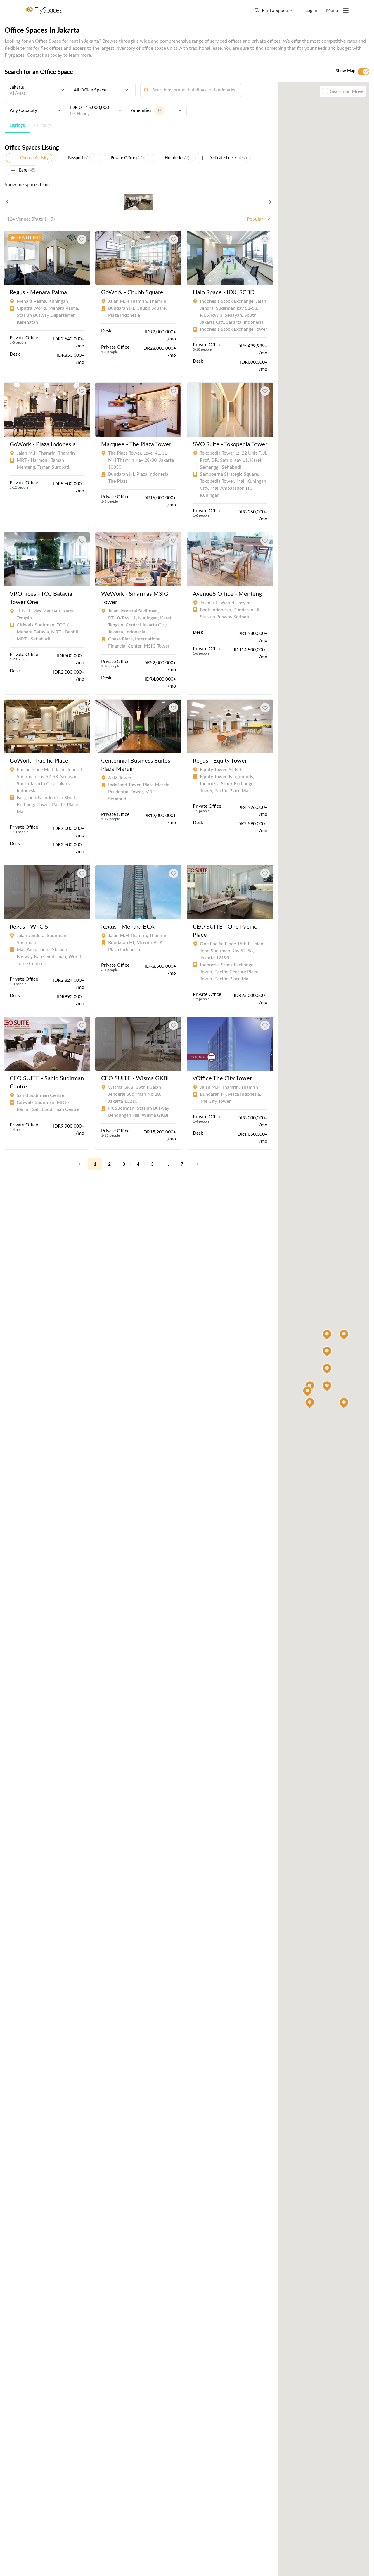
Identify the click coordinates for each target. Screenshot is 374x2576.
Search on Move (347, 91)
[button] (344, 1403)
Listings (17, 125)
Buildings (43, 125)
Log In (311, 11)
